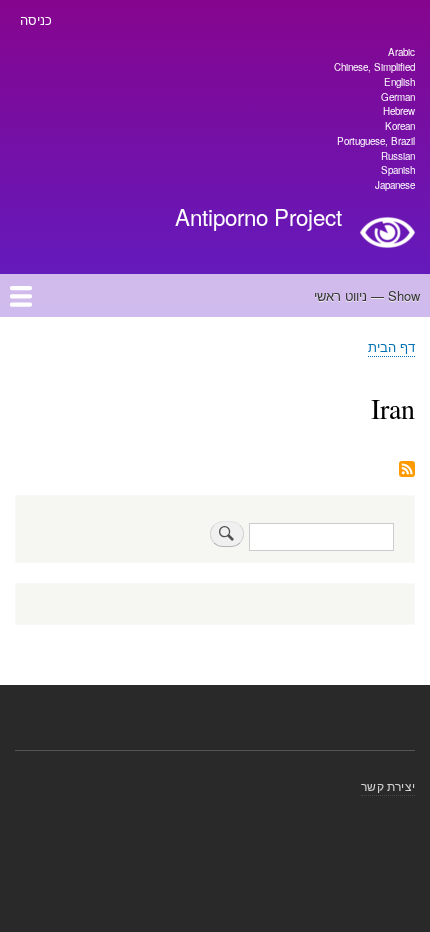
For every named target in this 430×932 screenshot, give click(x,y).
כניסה (36, 19)
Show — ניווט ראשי (367, 295)
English (399, 82)
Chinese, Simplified (374, 67)
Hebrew (399, 111)
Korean (400, 126)
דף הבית (391, 346)
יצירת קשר (388, 785)
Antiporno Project (258, 216)
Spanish (398, 170)
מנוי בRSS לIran (407, 470)
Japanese (395, 185)
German (398, 97)
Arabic (401, 52)
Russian (398, 156)
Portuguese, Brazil (376, 141)
